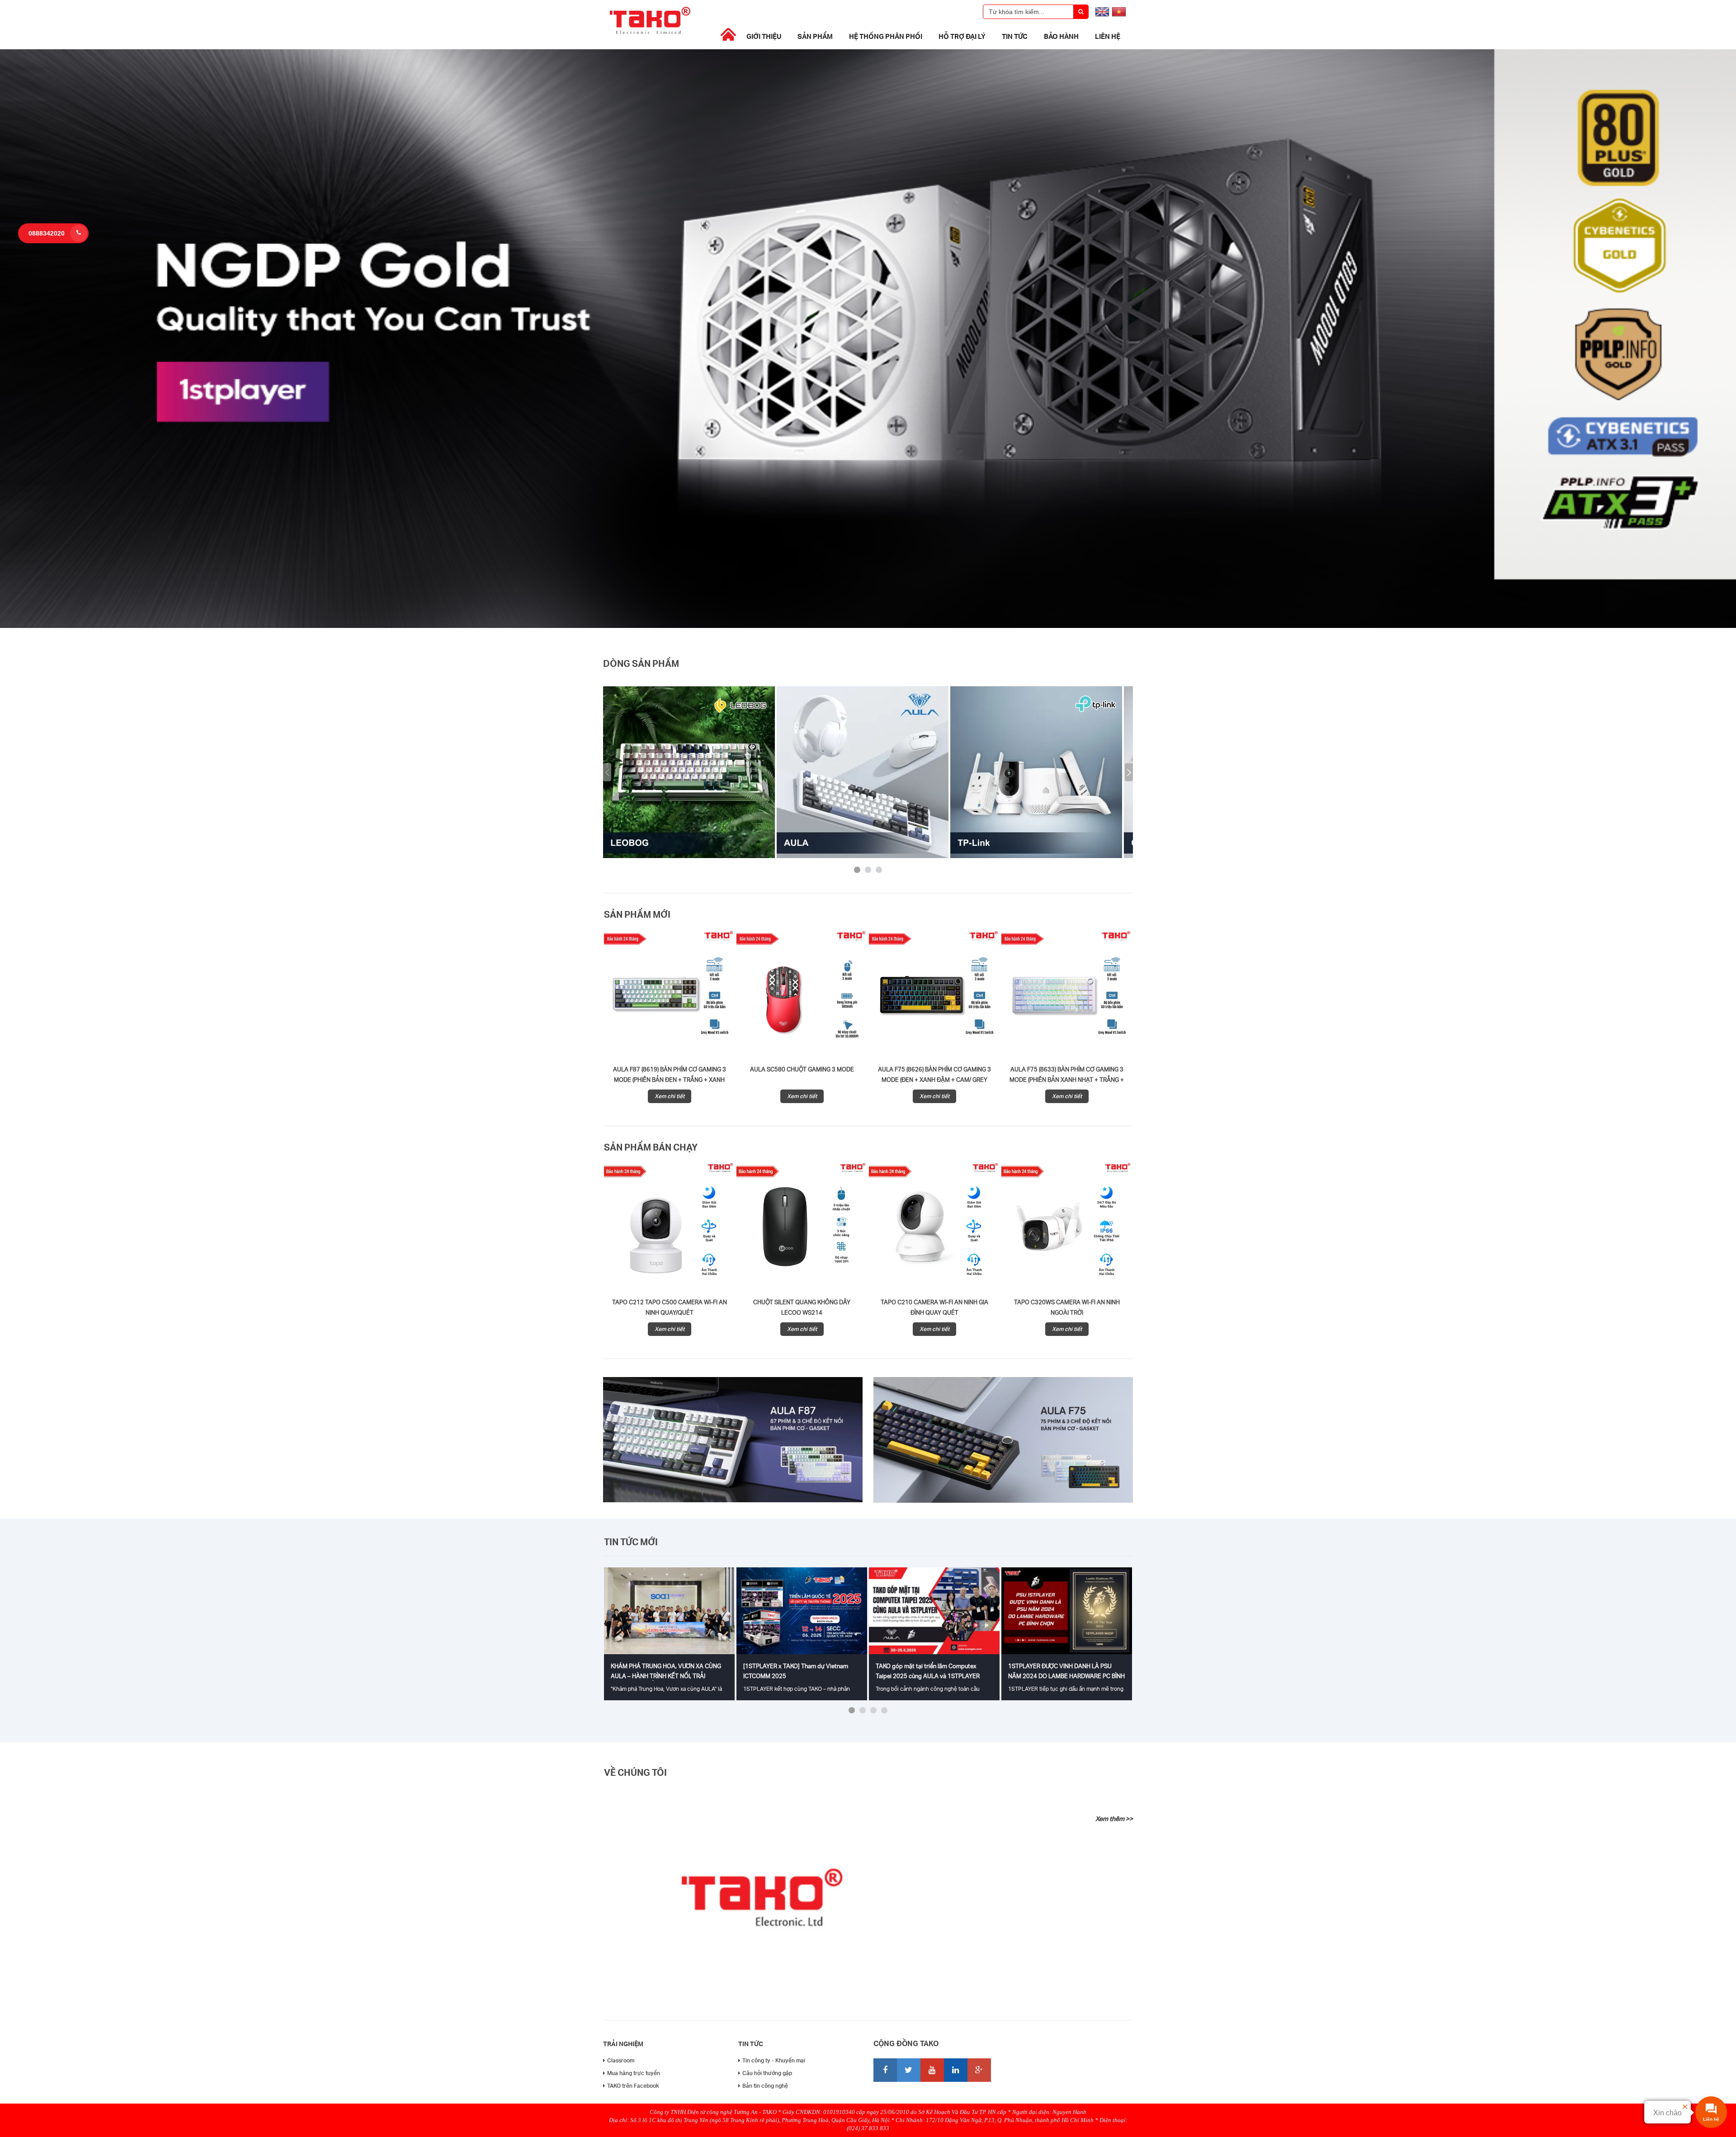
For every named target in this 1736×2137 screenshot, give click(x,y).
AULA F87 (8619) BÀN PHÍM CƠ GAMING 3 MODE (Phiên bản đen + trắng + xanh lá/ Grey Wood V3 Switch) (670, 1080)
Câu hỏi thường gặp (767, 2073)
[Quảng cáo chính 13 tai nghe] (868, 626)
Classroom (621, 2060)
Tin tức (1015, 36)
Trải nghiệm (623, 2044)
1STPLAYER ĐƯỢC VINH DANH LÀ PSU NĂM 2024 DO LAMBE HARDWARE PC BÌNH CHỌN (1066, 1676)
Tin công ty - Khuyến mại (774, 2060)
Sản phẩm (815, 36)
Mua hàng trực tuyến (634, 2073)
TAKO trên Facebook (633, 2086)
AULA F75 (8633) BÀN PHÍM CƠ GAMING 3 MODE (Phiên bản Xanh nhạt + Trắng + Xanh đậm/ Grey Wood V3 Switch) (1067, 1080)
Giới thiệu (764, 36)
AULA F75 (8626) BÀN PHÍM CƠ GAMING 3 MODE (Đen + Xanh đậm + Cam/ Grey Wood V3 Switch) (934, 1080)
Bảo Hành (1061, 36)
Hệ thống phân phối (886, 36)
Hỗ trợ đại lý (962, 36)
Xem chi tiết (670, 1096)
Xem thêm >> (1114, 1819)
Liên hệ (1108, 36)
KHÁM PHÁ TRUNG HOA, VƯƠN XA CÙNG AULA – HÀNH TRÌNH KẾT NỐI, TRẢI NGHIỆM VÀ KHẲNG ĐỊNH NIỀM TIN (666, 1676)
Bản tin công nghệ (765, 2086)
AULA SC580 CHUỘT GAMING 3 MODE (802, 1069)
